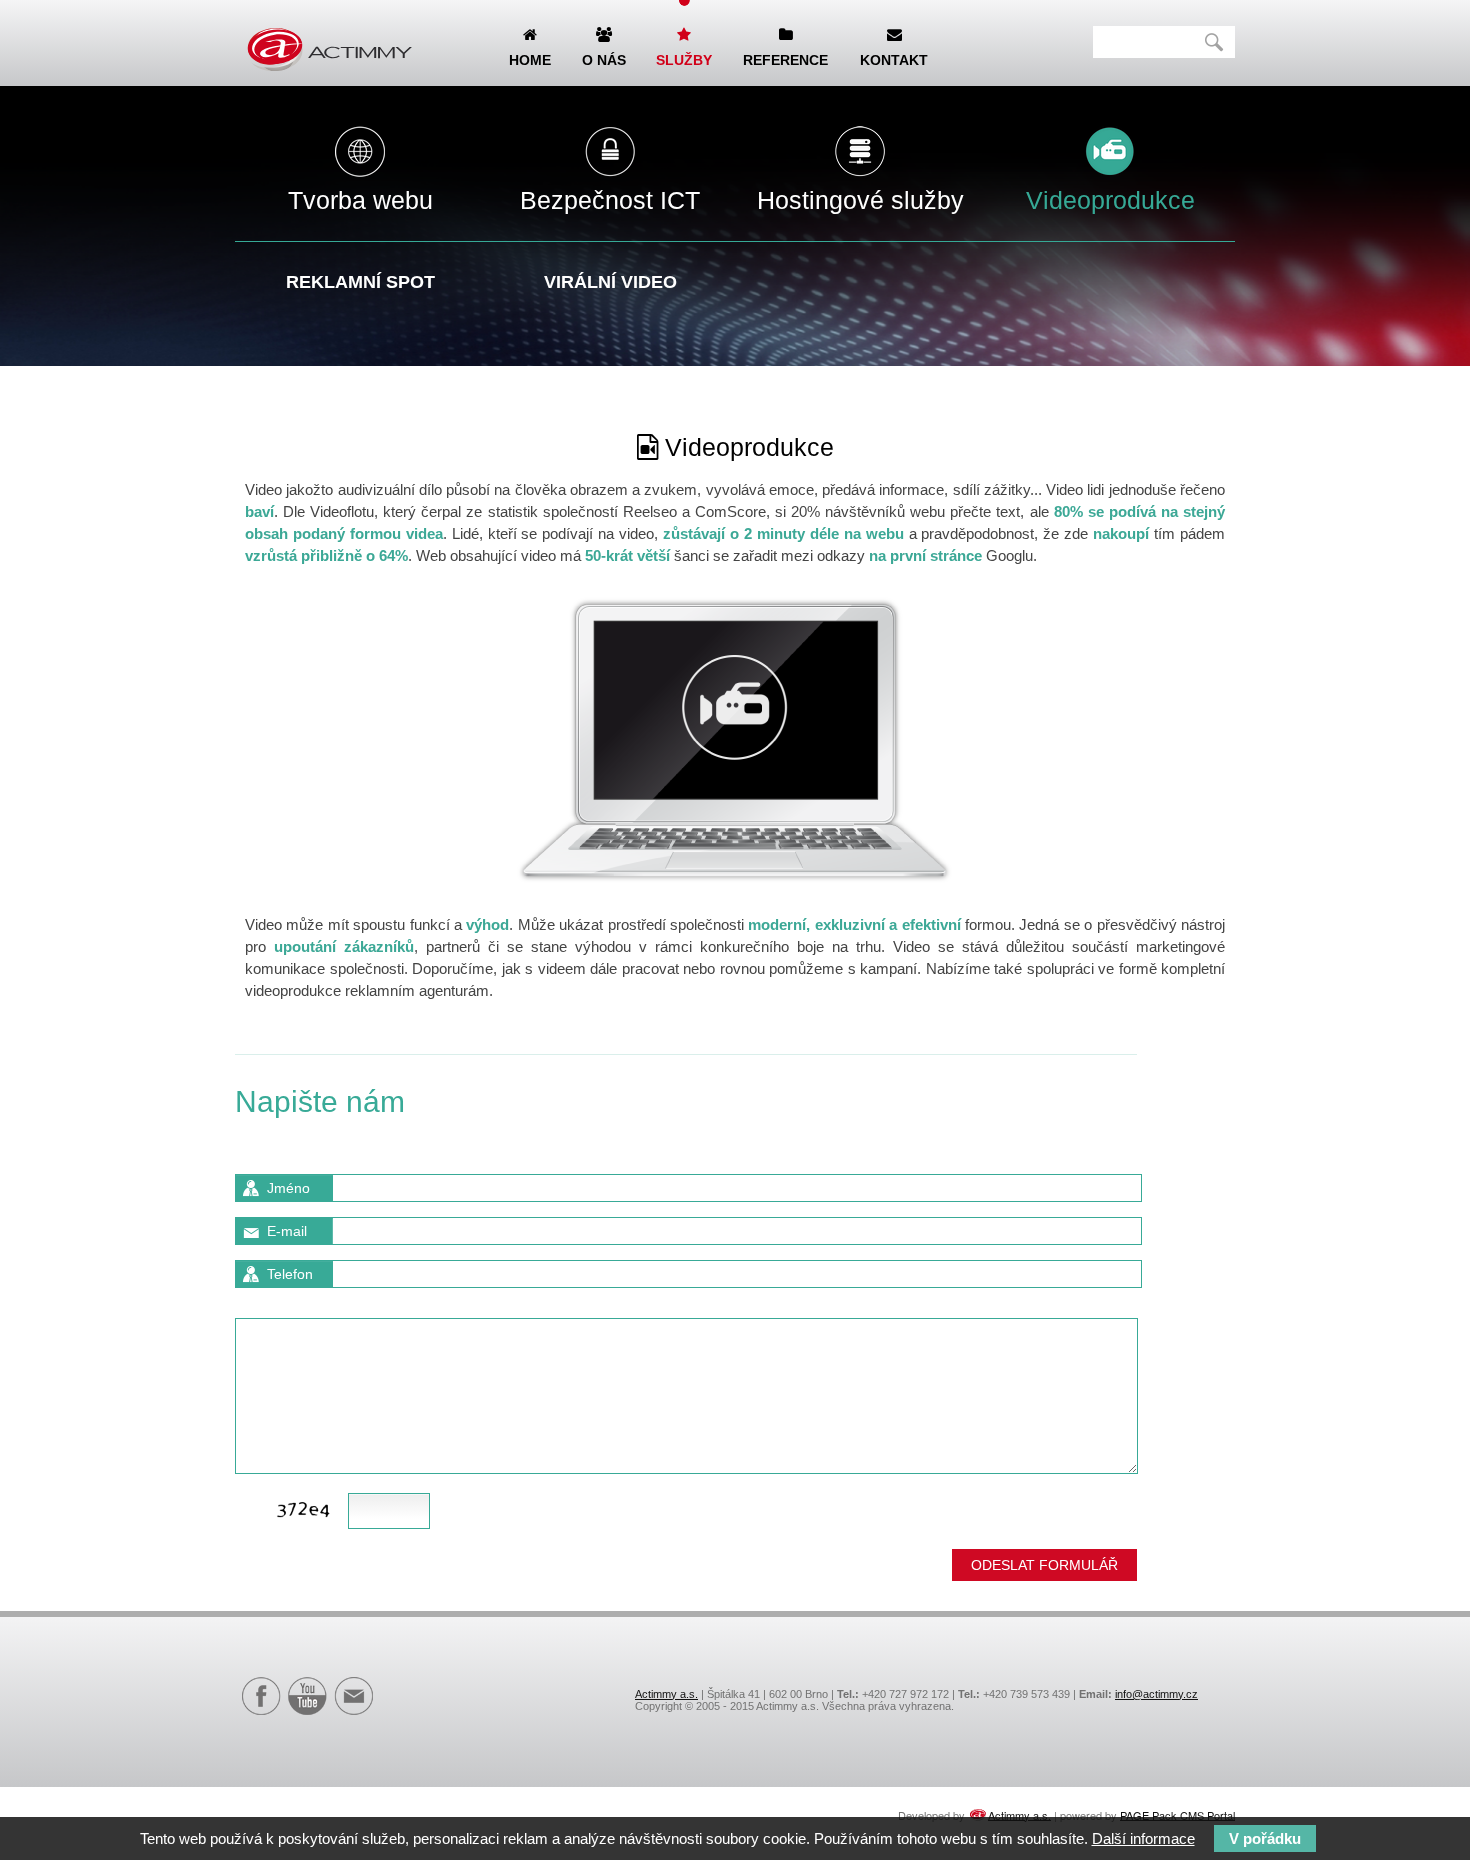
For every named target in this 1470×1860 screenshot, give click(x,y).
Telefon (290, 1274)
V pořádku (1265, 1838)
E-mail (287, 1231)
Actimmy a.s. (666, 1694)
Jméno (288, 1188)
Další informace (1143, 1838)
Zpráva (289, 1302)
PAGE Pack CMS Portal (1177, 1814)
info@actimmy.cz (1156, 1694)
